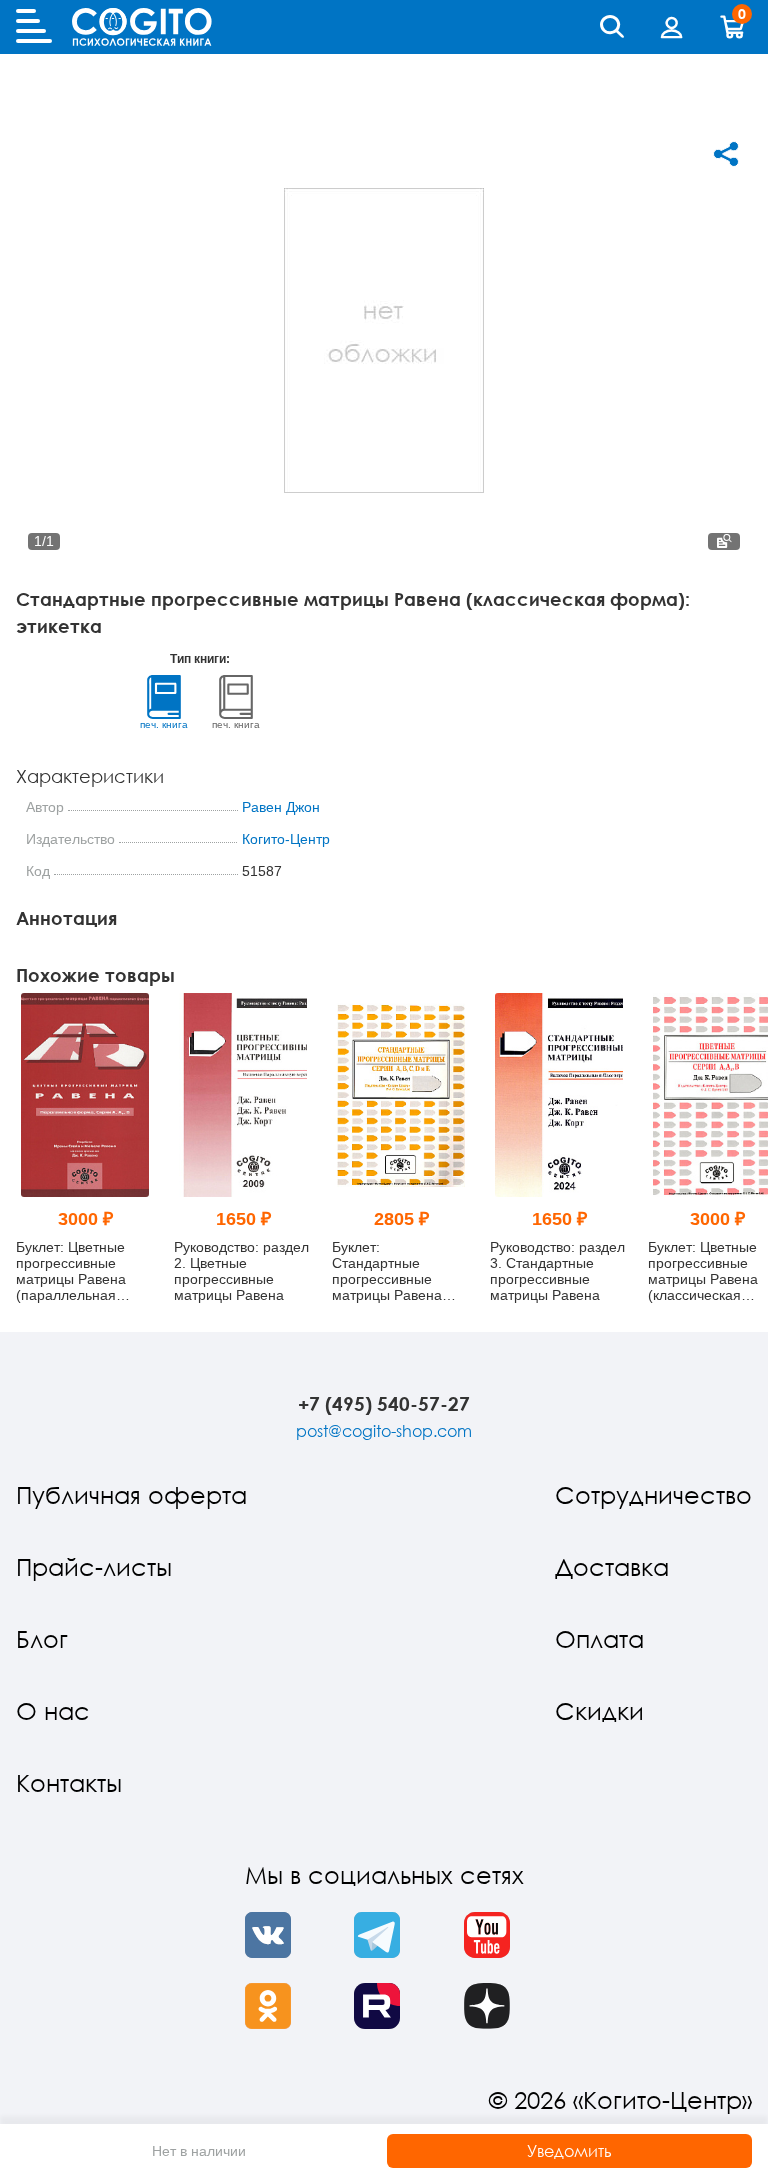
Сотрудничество (653, 1494)
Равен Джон (281, 807)
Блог (42, 1638)
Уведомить (569, 2151)
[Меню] (34, 27)
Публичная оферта (131, 1494)
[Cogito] (142, 27)
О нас (53, 1710)
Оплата (599, 1638)
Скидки (599, 1710)
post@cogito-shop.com (384, 1431)
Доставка (612, 1566)
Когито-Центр (286, 839)
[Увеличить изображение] (724, 541)
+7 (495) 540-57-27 (384, 1403)
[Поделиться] (726, 154)
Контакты (69, 1782)
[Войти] (672, 27)
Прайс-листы (94, 1566)
